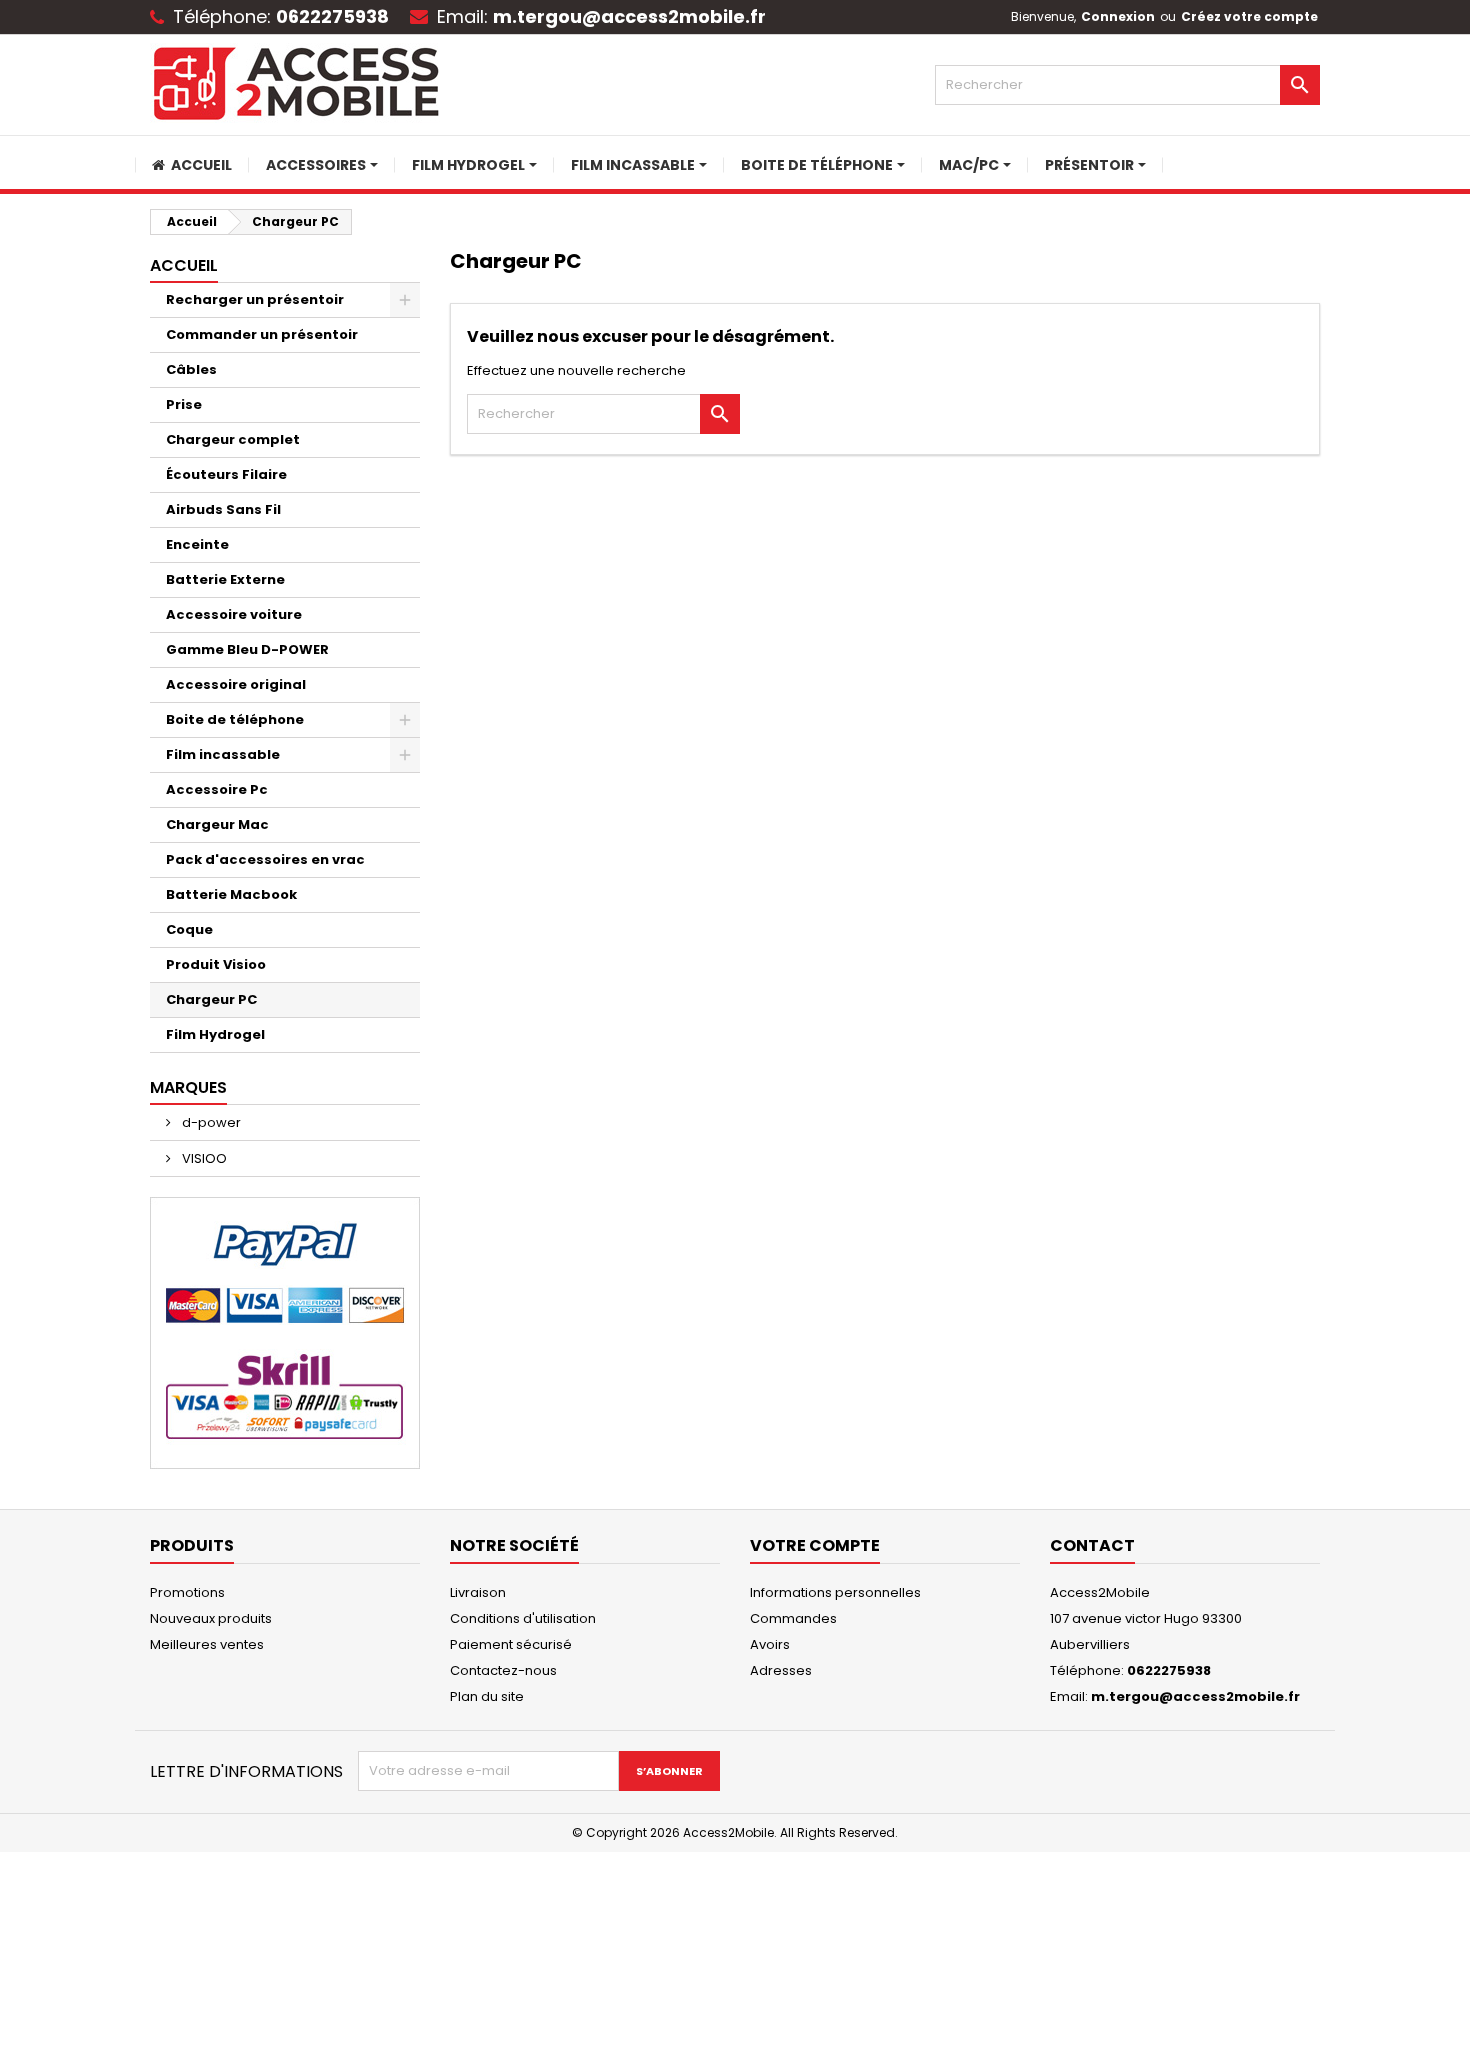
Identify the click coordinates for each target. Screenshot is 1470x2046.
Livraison (478, 1592)
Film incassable (223, 754)
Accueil (184, 265)
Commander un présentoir (262, 334)
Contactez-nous (503, 1670)
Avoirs (770, 1644)
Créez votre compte (1249, 16)
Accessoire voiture (234, 614)
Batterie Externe (225, 579)
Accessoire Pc (217, 789)
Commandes (793, 1618)
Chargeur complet (233, 439)
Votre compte (815, 1545)
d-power (210, 1122)
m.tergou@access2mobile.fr (629, 16)
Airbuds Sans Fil (223, 509)
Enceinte (197, 544)
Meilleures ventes (207, 1644)
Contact (1092, 1545)
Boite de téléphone (235, 719)
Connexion (1118, 16)
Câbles (191, 369)
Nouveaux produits (211, 1618)
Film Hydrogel (215, 1034)
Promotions (187, 1592)
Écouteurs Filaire (226, 474)
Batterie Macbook (231, 894)
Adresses (781, 1670)
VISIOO (203, 1158)
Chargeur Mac (217, 824)
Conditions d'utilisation (523, 1618)
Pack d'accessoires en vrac (265, 859)
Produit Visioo (216, 964)
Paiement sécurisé (511, 1644)
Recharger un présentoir (255, 299)
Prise (184, 404)
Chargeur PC (211, 999)
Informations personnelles (835, 1592)
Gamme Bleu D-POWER (247, 649)
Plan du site (487, 1696)
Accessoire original (236, 684)
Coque (189, 929)
